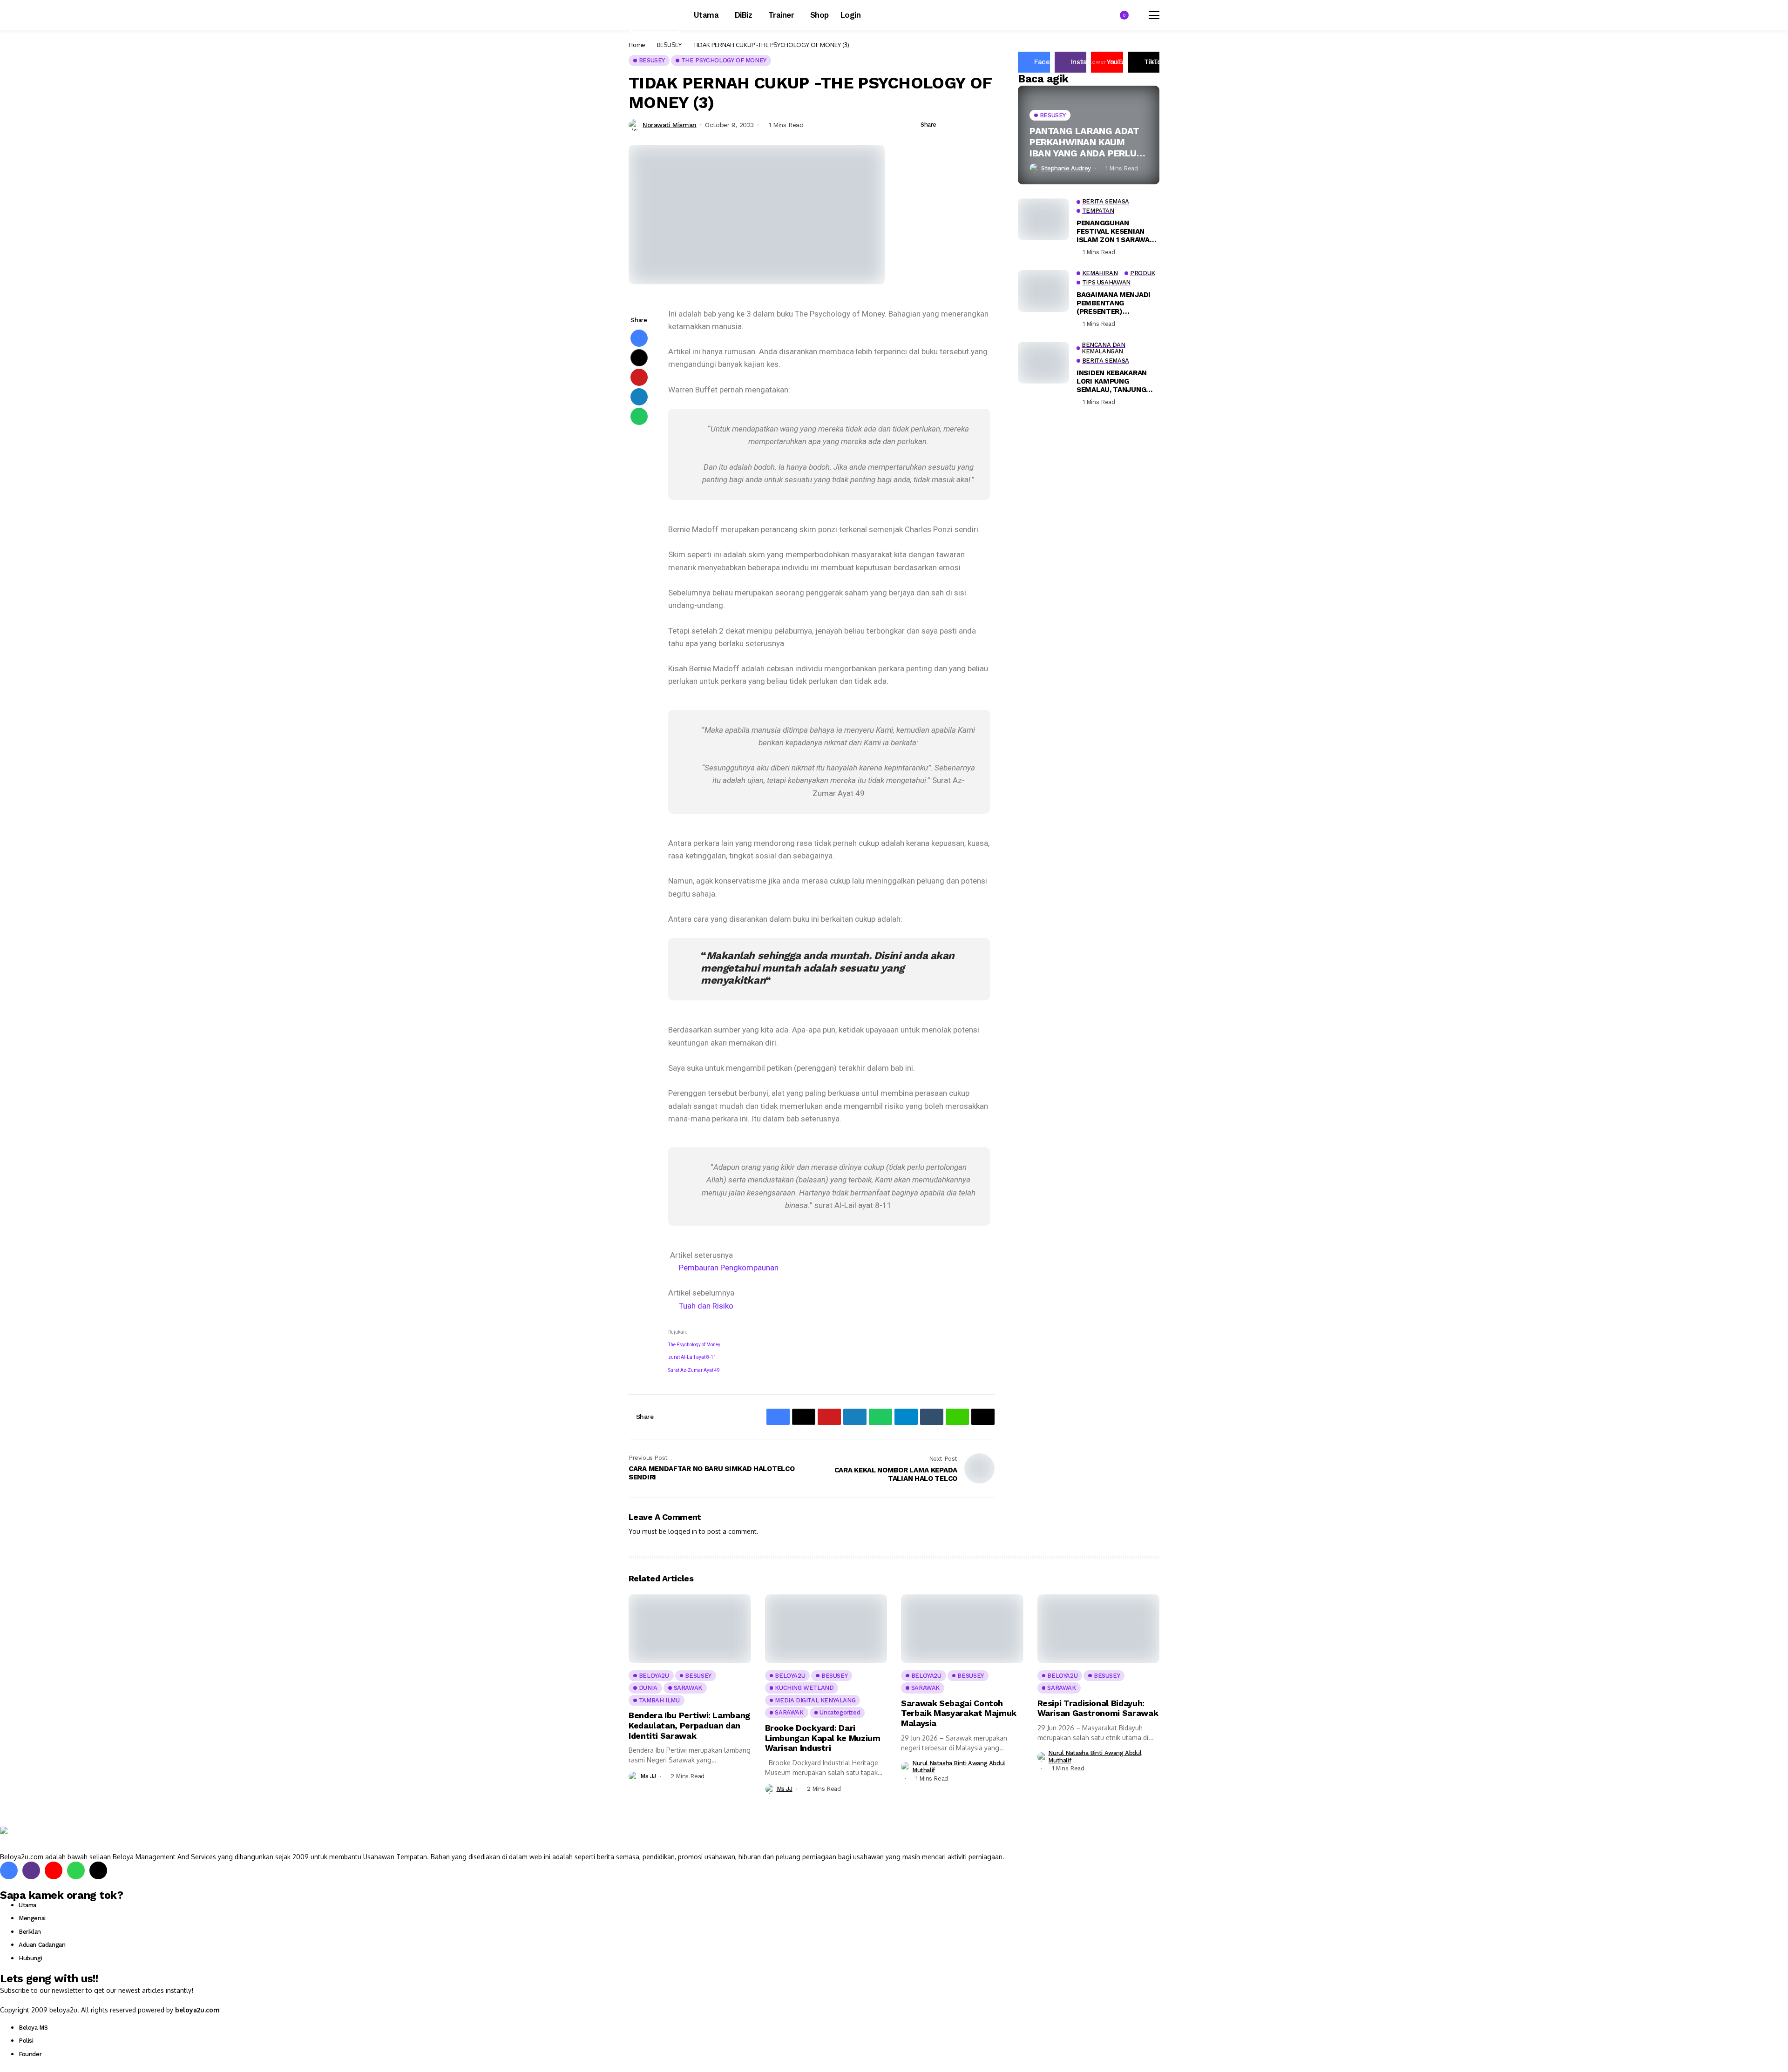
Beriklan (30, 1932)
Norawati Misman (670, 125)
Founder (30, 2054)
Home (637, 45)
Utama (27, 1905)
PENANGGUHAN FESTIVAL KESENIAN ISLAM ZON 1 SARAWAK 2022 (1115, 231)
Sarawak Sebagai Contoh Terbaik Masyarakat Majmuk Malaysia (959, 1713)
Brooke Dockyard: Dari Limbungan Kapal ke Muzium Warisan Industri (823, 1738)
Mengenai (32, 1918)
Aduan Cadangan (42, 1945)
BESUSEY (669, 45)
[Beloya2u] (26, 1839)
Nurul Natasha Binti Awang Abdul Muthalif (959, 1767)
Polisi (26, 2041)
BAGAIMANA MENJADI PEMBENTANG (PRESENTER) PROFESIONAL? (1114, 303)
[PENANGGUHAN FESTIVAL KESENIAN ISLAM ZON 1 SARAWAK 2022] (1043, 219)
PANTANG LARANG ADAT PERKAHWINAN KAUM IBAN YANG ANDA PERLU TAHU (1084, 142)
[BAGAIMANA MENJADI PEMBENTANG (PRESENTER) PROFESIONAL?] (1043, 291)
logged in (683, 1531)
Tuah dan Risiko (706, 1306)
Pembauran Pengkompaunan (729, 1268)
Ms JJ (648, 1776)
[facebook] (9, 1870)
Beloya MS (33, 2028)
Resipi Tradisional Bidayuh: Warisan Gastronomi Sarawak (1098, 1708)
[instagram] (31, 1870)
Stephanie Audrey (1066, 168)
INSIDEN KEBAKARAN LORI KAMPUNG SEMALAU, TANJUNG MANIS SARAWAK (1112, 381)
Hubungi (30, 1958)
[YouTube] (54, 1870)
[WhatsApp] (76, 1870)
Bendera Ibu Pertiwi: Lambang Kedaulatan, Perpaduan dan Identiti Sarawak (689, 1725)
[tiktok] (98, 1870)
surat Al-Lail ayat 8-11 (692, 1357)
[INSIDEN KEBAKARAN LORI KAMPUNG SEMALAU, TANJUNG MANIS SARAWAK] (1043, 363)
